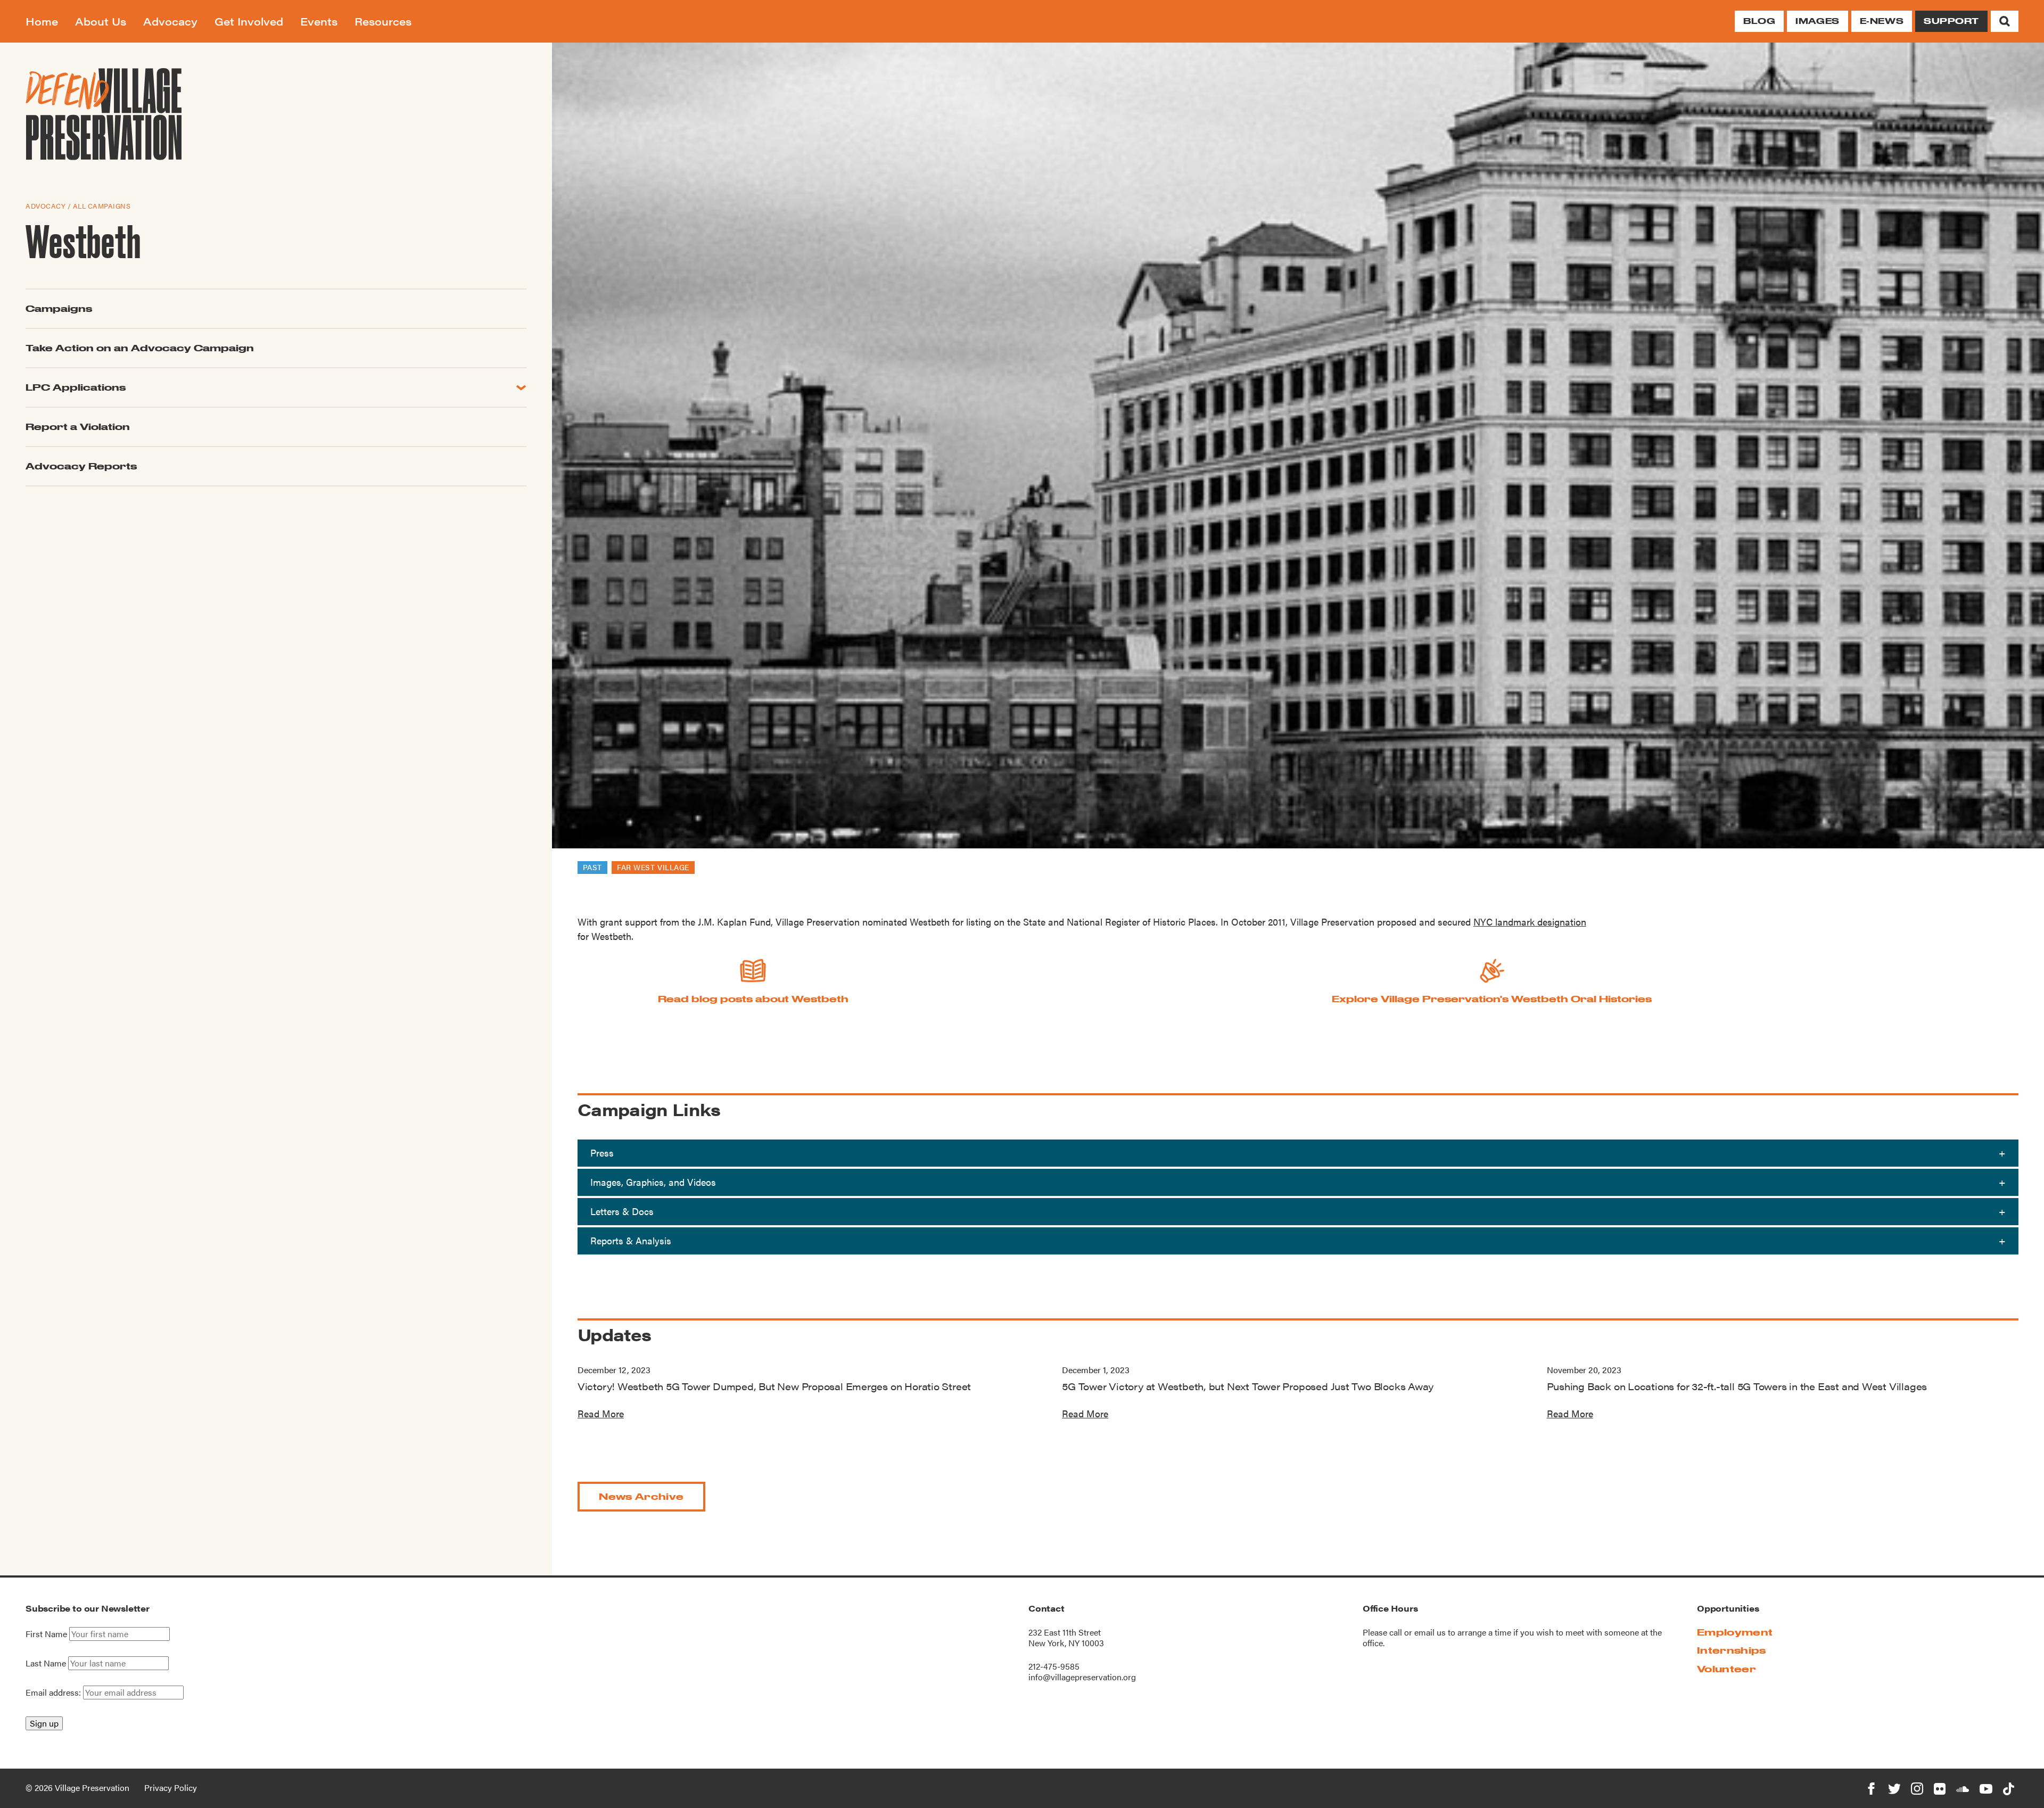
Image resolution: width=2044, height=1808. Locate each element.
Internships (1732, 1650)
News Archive (641, 1496)
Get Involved (249, 21)
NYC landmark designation (1530, 922)
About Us (101, 21)
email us (1430, 1632)
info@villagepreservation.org (1082, 1677)
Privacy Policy (171, 1788)
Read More (601, 1413)
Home (42, 21)
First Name (46, 1634)
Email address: (54, 1692)
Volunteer (1726, 1669)
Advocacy (170, 21)
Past (592, 867)
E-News (1882, 21)
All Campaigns (102, 206)
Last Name (46, 1663)
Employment (1735, 1632)
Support (1951, 21)
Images (1817, 21)
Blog (1759, 21)
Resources (383, 21)
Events (319, 21)
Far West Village (653, 867)
